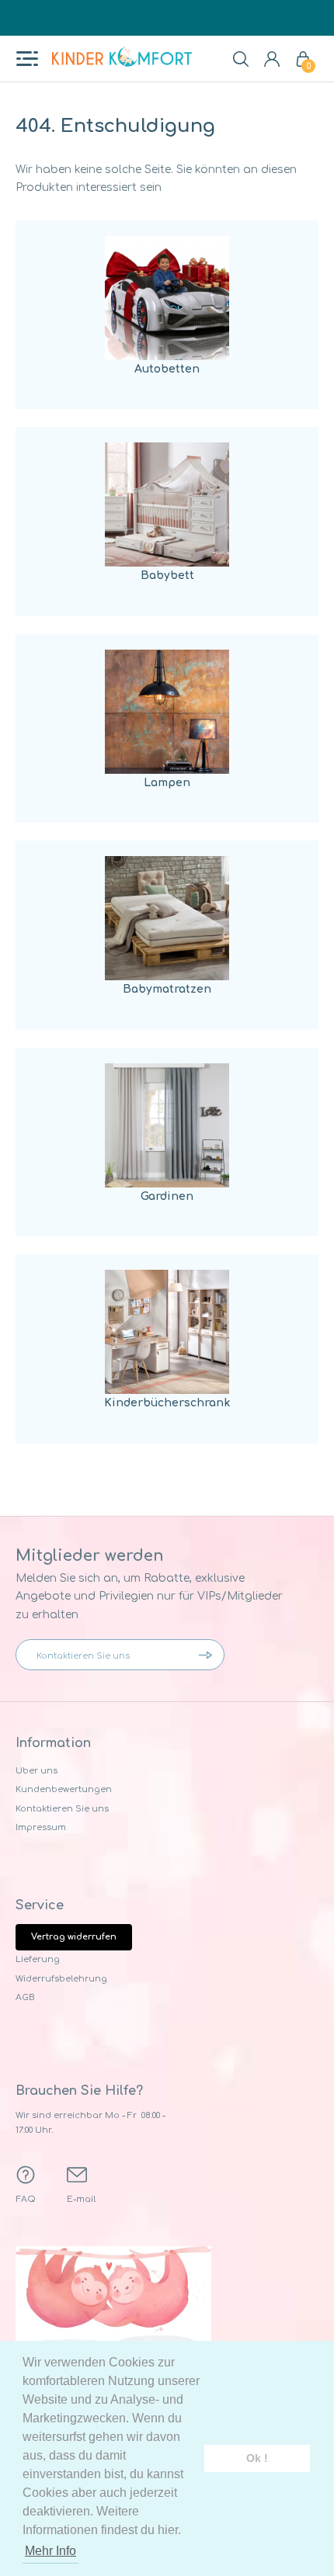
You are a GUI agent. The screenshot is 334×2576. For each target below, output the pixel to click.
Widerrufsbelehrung (61, 1979)
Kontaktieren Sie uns (62, 1809)
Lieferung (38, 1959)
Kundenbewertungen (64, 1789)
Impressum (41, 1827)
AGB (25, 1997)
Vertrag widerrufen (74, 1937)
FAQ (26, 2199)
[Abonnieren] (209, 1655)
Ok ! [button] (257, 2458)
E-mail (81, 2199)
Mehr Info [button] (50, 2551)
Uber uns (37, 1771)
